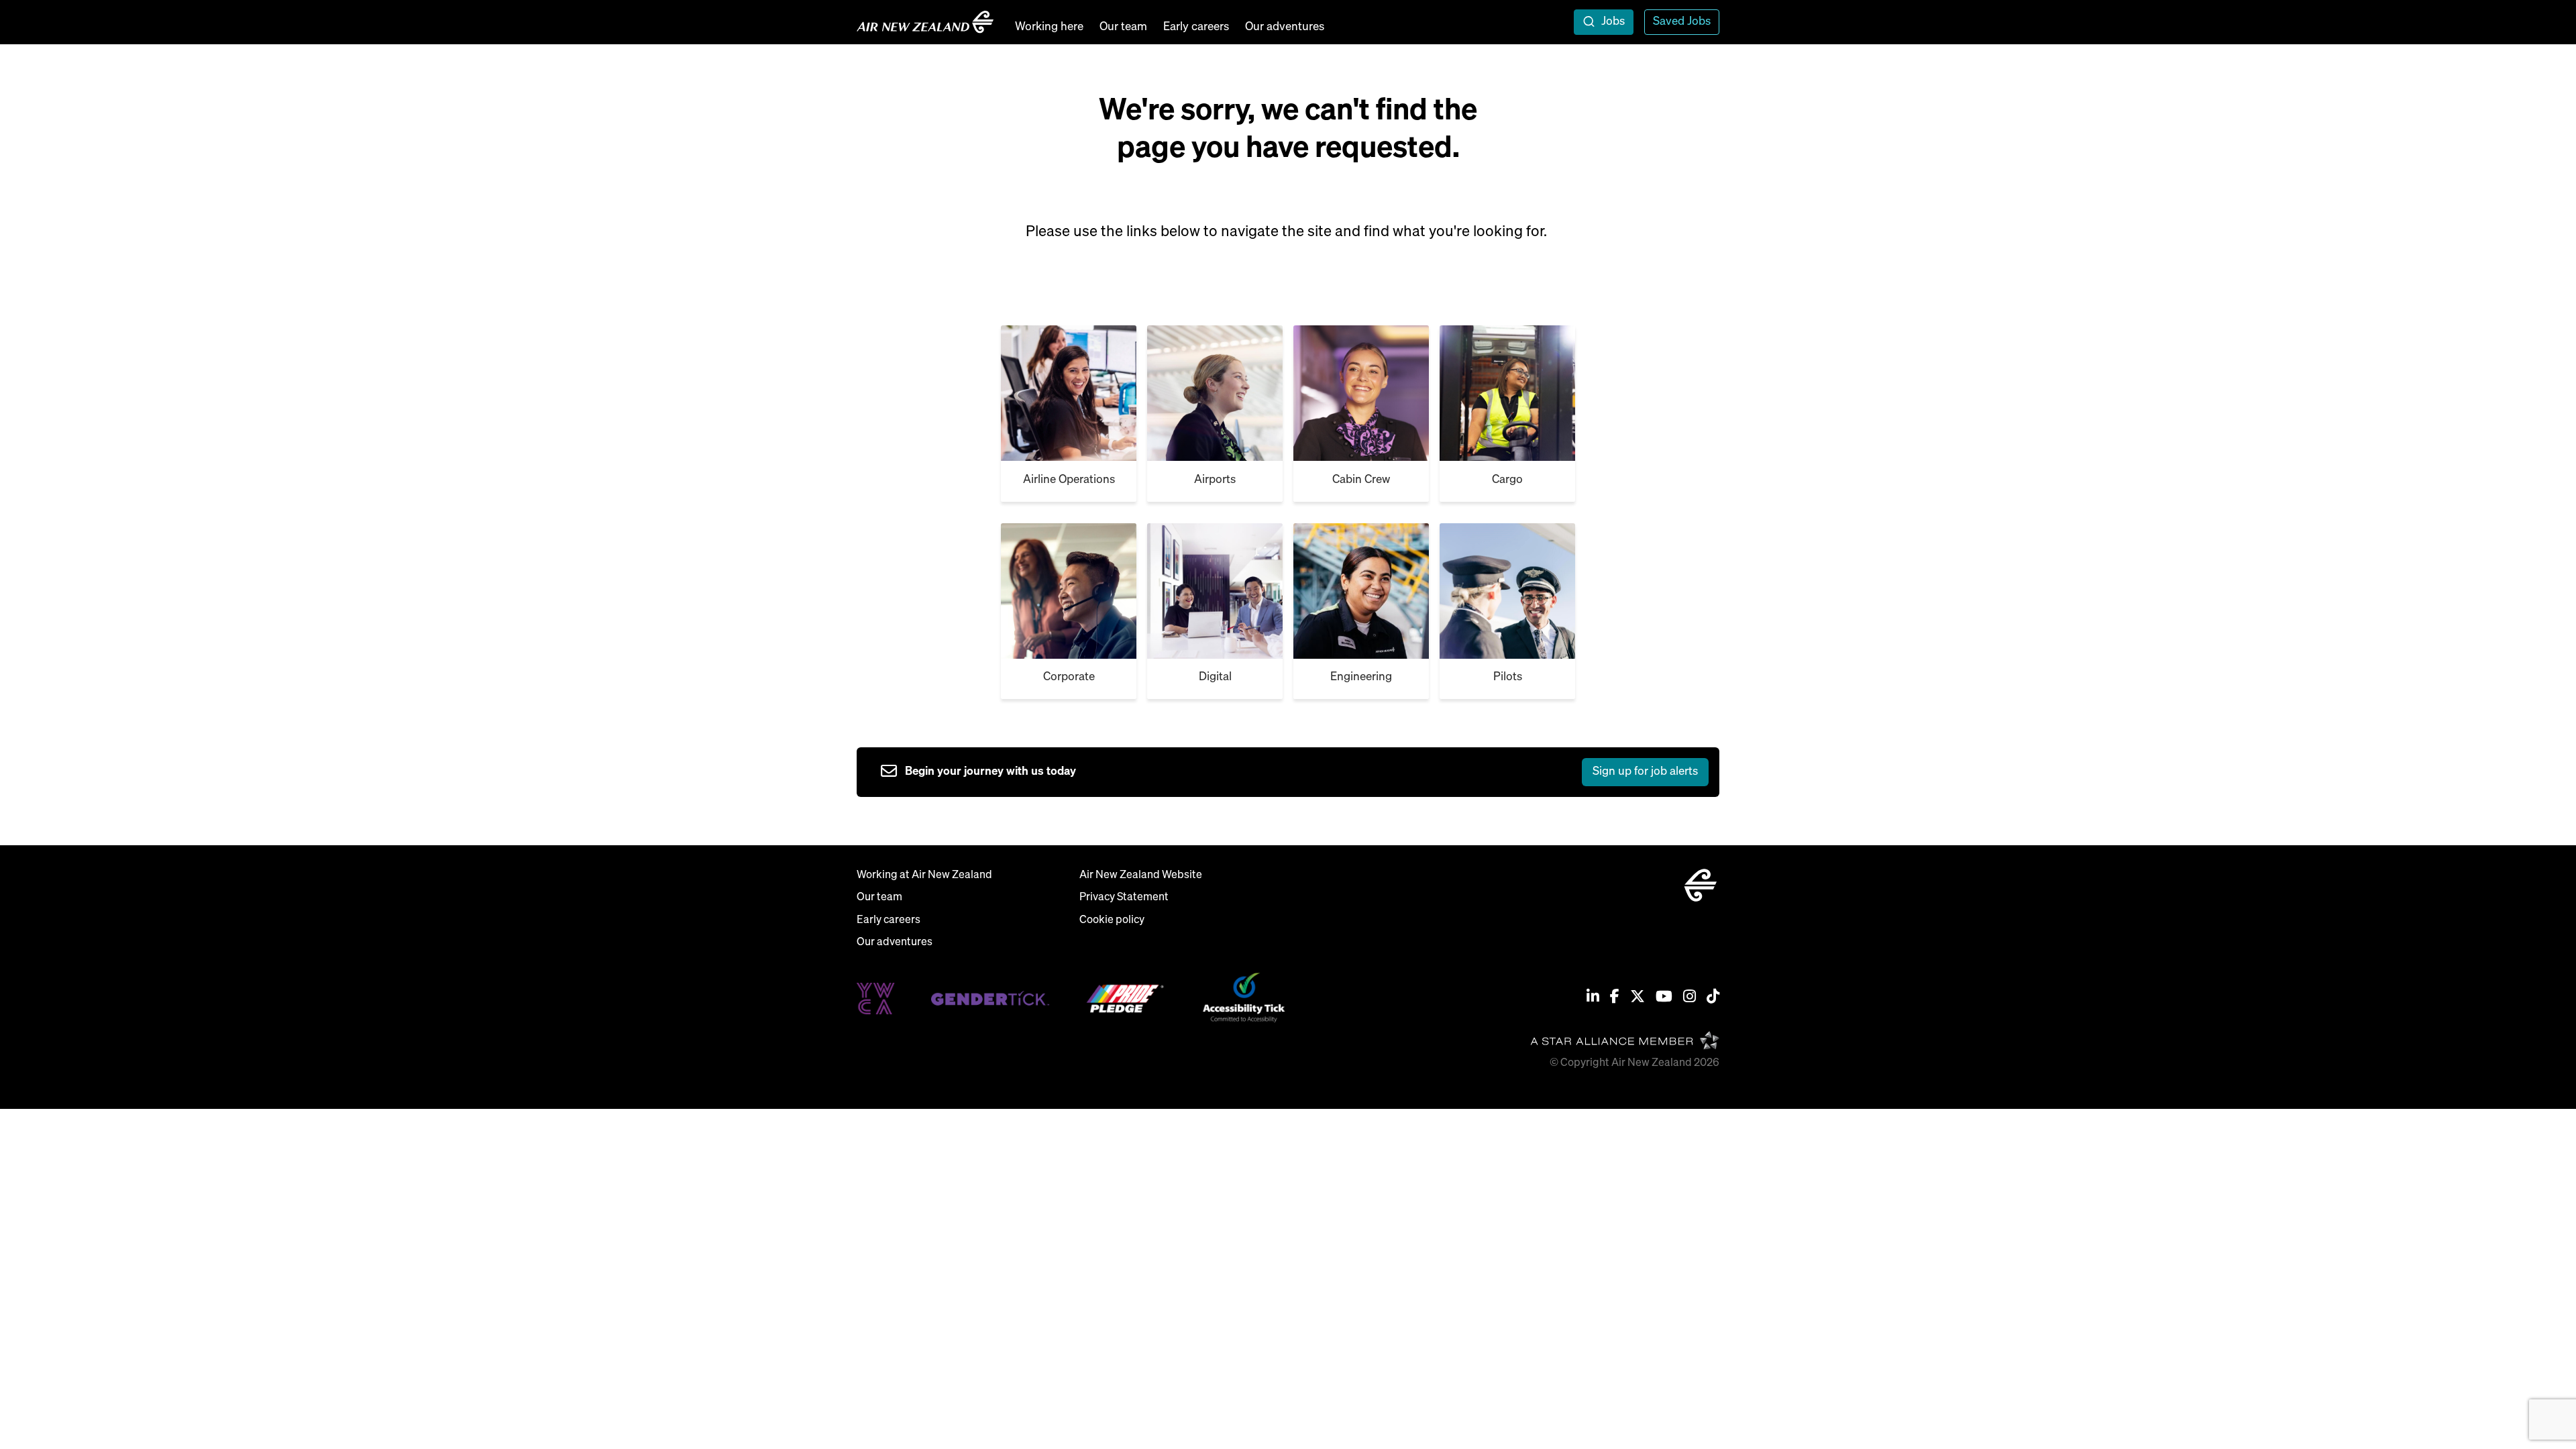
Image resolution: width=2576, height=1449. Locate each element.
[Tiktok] (1713, 998)
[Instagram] (1689, 998)
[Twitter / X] (1638, 998)
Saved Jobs (1682, 22)
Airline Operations (1069, 480)
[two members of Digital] (1069, 591)
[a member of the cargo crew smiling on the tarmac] (1215, 393)
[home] (925, 22)
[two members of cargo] (1361, 393)
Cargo (1507, 480)
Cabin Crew (1361, 480)
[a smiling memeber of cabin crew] (1069, 393)
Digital (1215, 677)
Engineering (1361, 677)
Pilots (1508, 677)
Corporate (1069, 677)
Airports (1215, 480)
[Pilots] (1361, 591)
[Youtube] (1664, 998)
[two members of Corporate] (1507, 393)
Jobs (1613, 22)
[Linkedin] (1593, 998)
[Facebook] (1615, 998)
